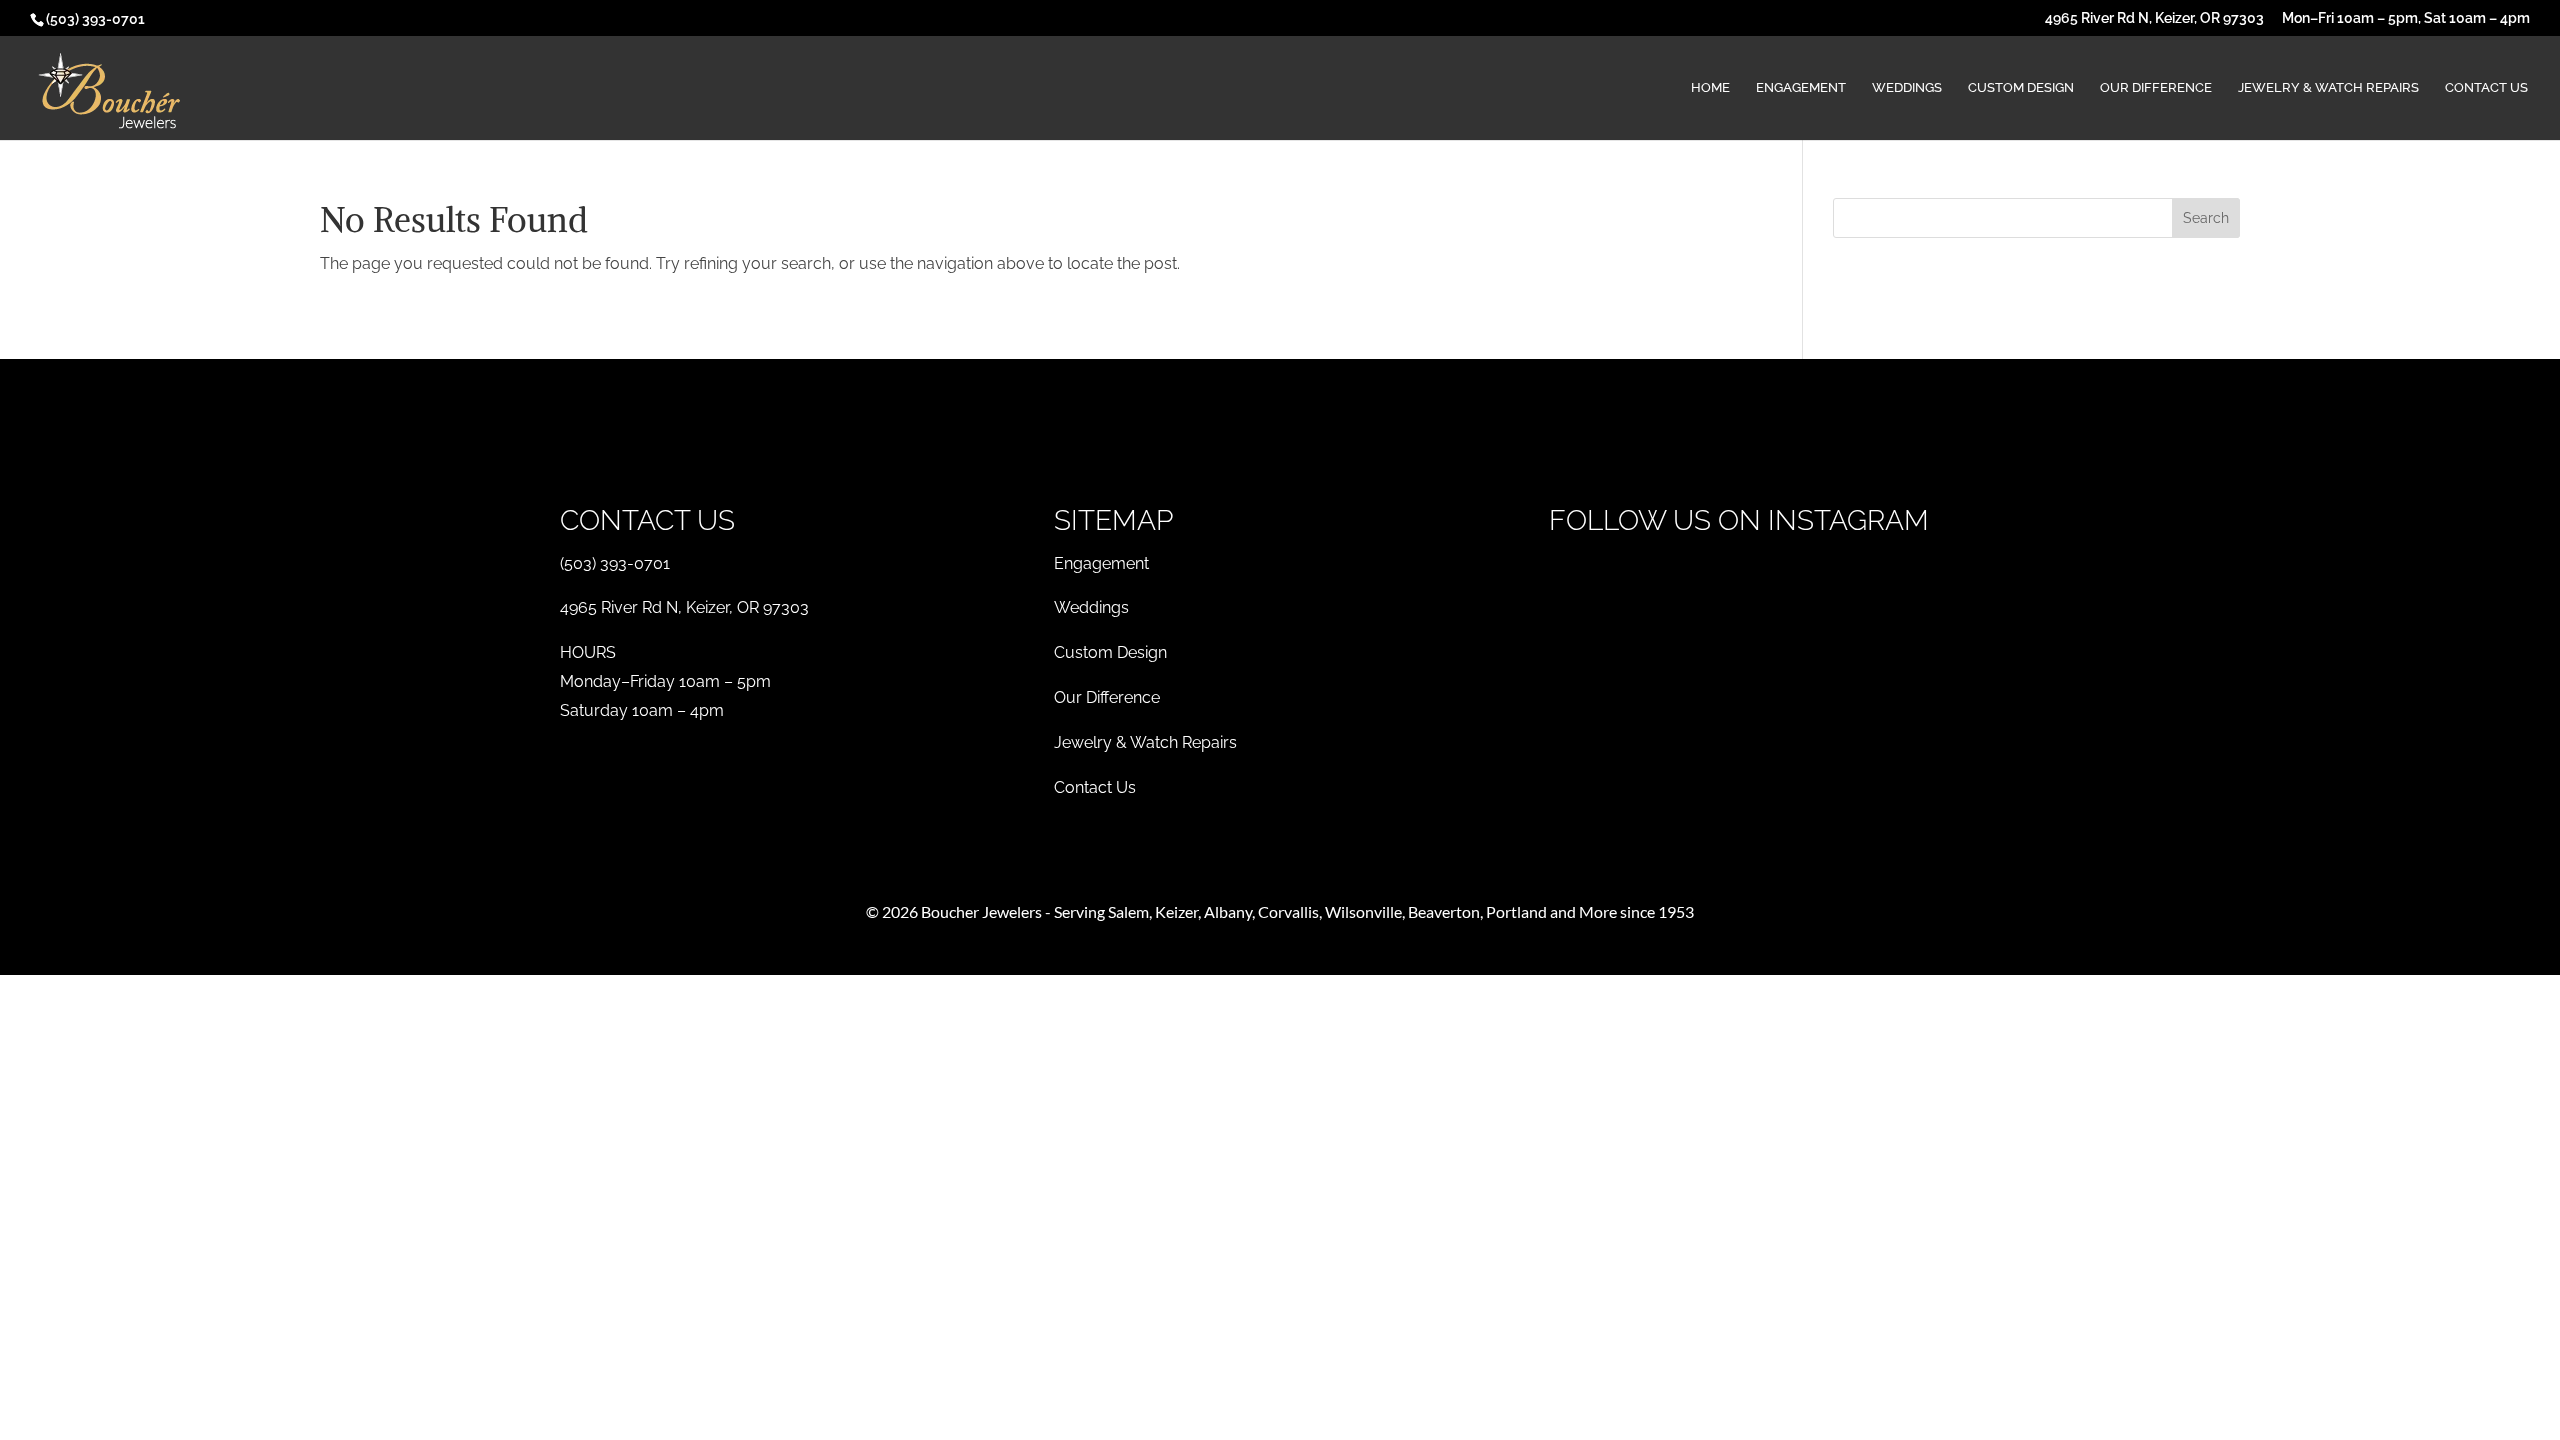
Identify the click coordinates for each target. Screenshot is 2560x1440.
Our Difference (2156, 88)
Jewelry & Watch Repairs (2328, 88)
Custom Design (2021, 88)
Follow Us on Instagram (1739, 520)
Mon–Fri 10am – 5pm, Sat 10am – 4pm (2406, 18)
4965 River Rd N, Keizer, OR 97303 (2154, 18)
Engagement (1801, 88)
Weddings (1907, 88)
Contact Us (2486, 88)
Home (1710, 88)
